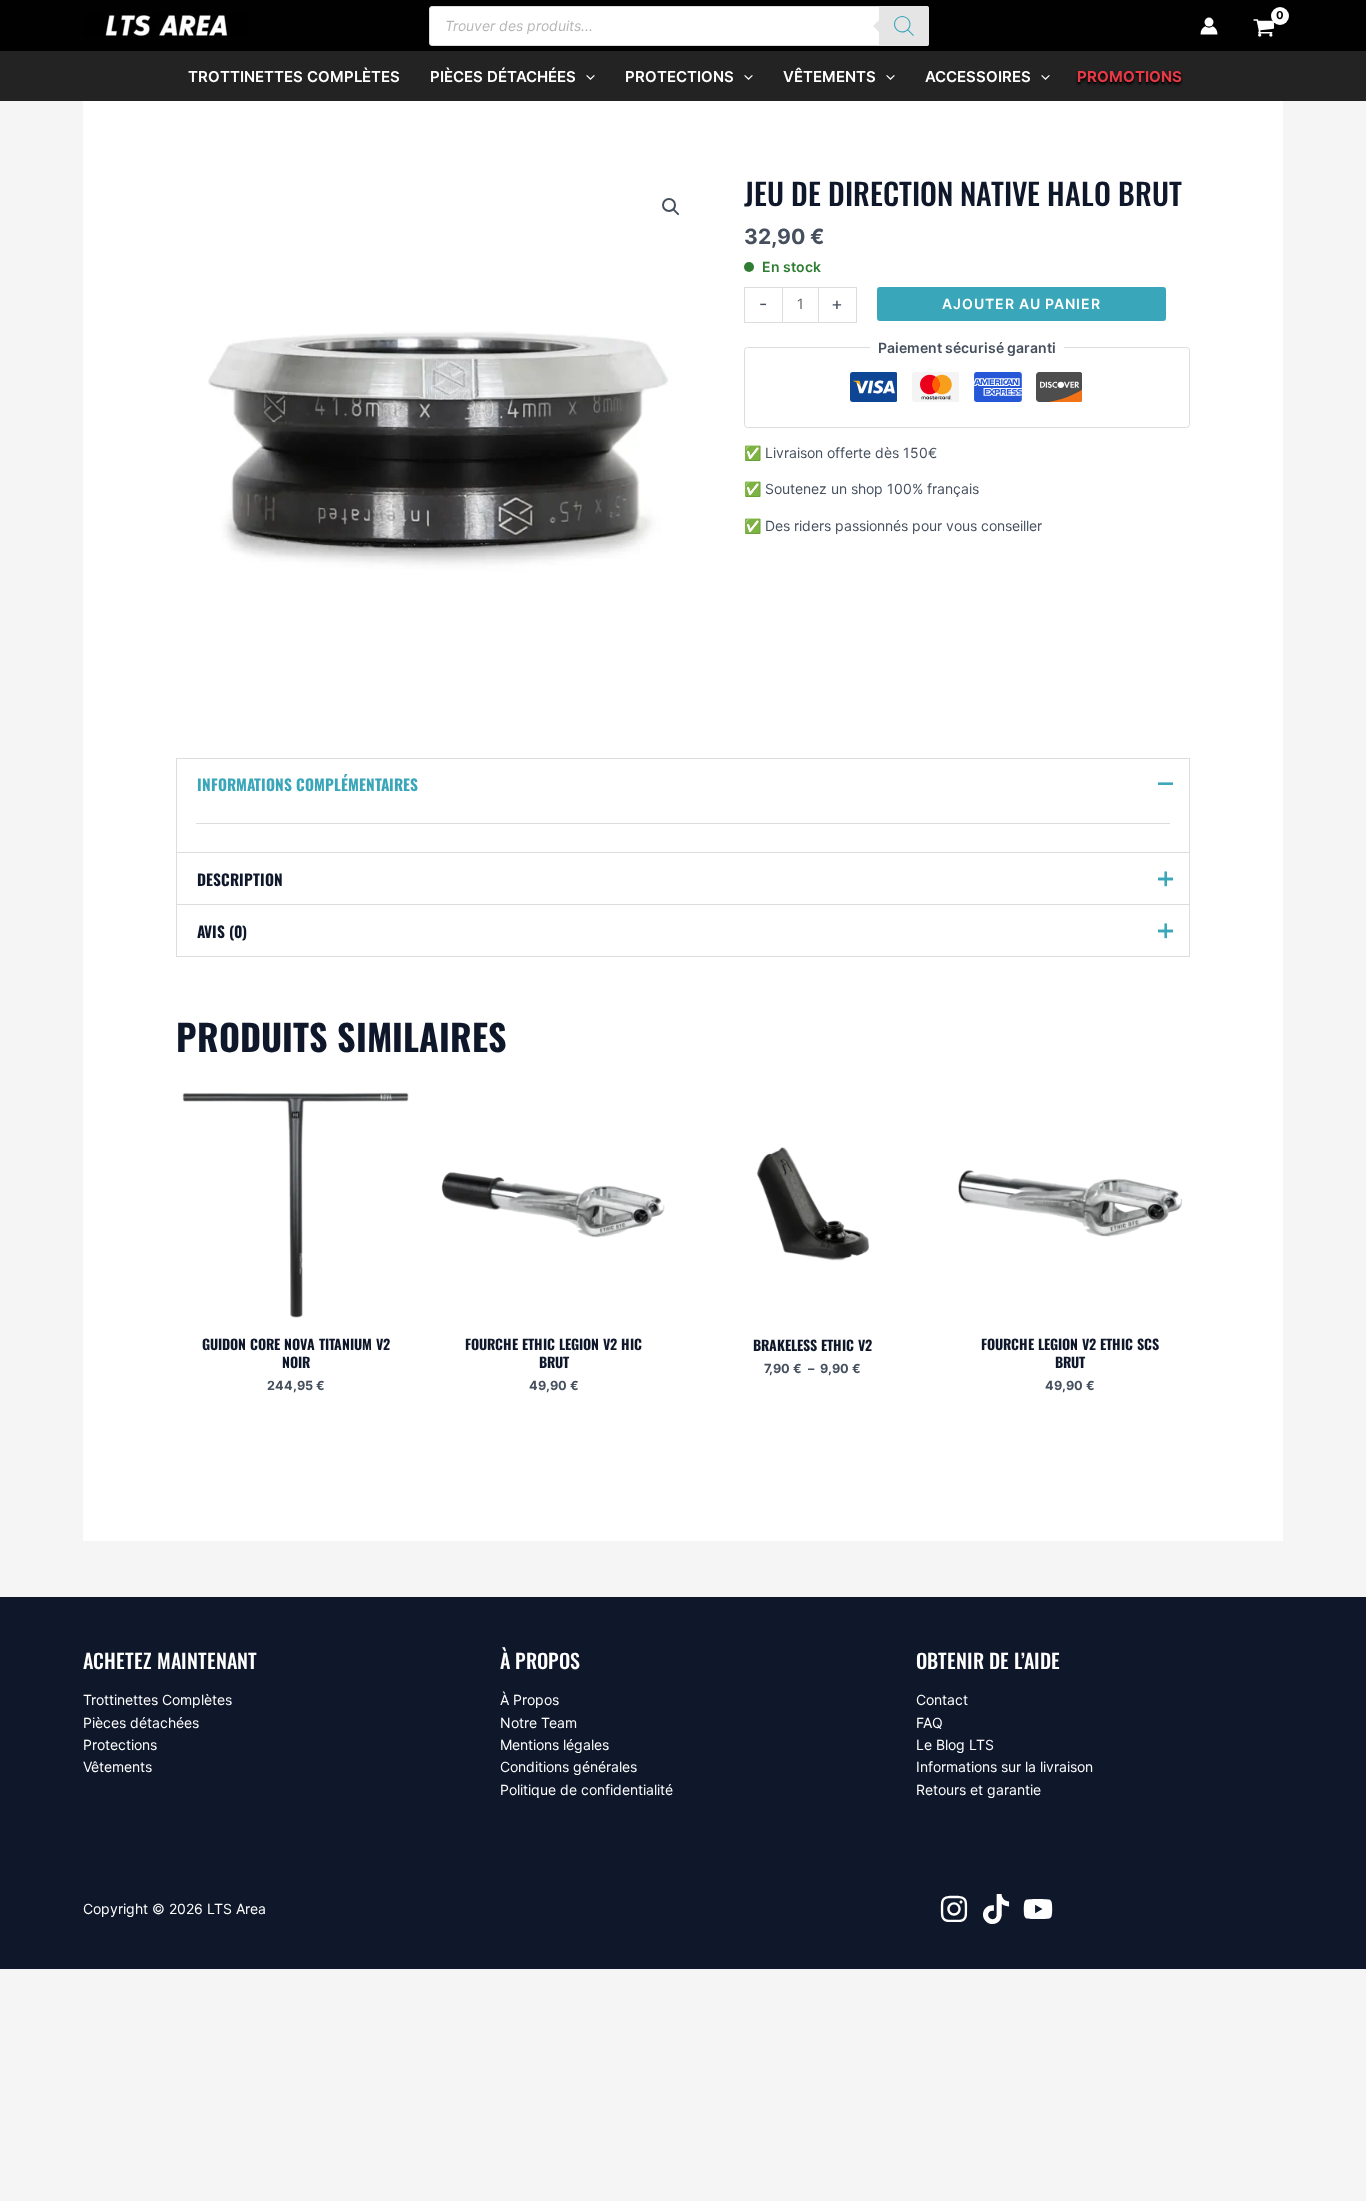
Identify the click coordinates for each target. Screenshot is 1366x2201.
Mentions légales (554, 1744)
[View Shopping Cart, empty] (1264, 26)
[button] (585, 76)
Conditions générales (568, 1766)
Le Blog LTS (955, 1744)
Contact (942, 1699)
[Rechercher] (904, 26)
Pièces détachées (141, 1722)
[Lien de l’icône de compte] (1209, 26)
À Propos (529, 1699)
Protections (120, 1744)
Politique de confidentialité (586, 1789)
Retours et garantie (978, 1789)
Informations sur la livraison (1004, 1766)
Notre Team (538, 1722)
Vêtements (117, 1766)
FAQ (929, 1722)
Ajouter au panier (1021, 303)
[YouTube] (1038, 1909)
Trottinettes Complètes (157, 1699)
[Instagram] (954, 1909)
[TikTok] (996, 1909)
